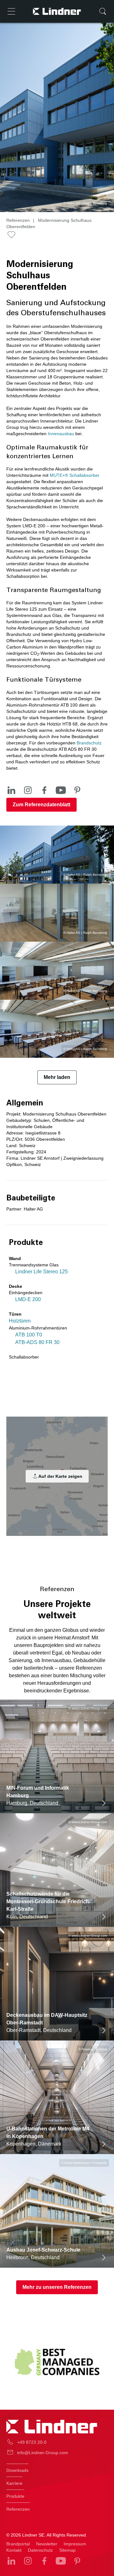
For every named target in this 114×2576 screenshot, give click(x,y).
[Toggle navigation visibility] (11, 11)
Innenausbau (61, 434)
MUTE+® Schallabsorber (75, 475)
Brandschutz (89, 743)
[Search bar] (103, 11)
